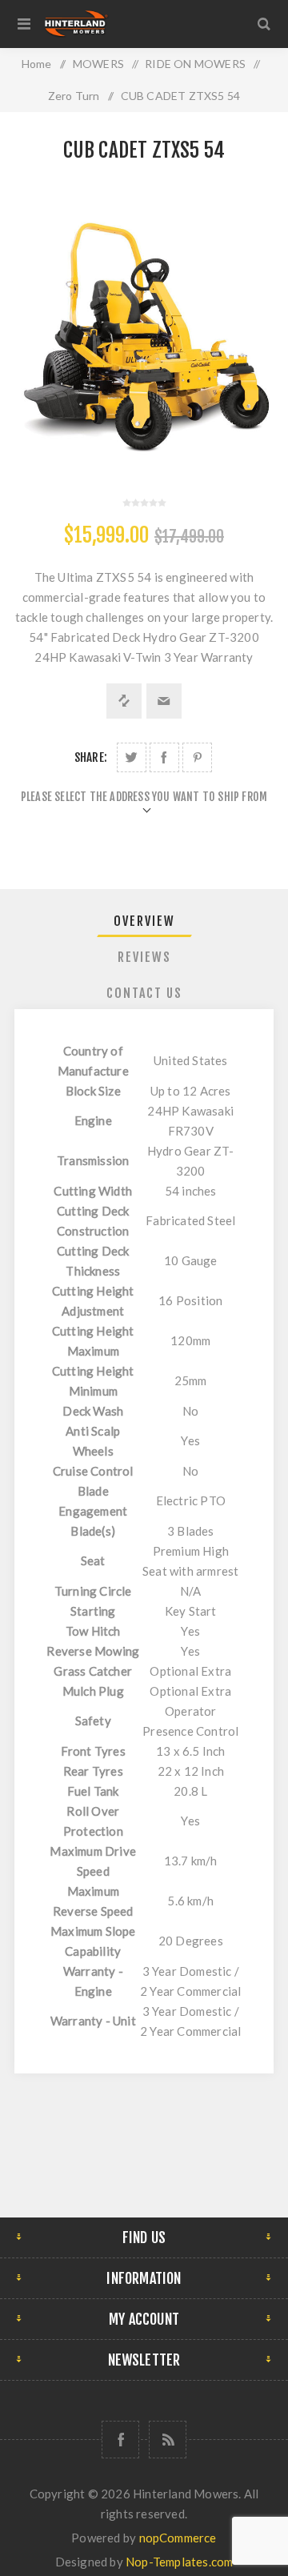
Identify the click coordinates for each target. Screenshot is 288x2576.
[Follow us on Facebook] (120, 2440)
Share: (91, 757)
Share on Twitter (132, 757)
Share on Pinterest (197, 757)
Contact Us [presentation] (144, 993)
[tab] (144, 921)
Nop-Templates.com (179, 2562)
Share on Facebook (164, 757)
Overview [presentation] (144, 921)
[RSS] (168, 2440)
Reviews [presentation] (144, 957)
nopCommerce (178, 2538)
